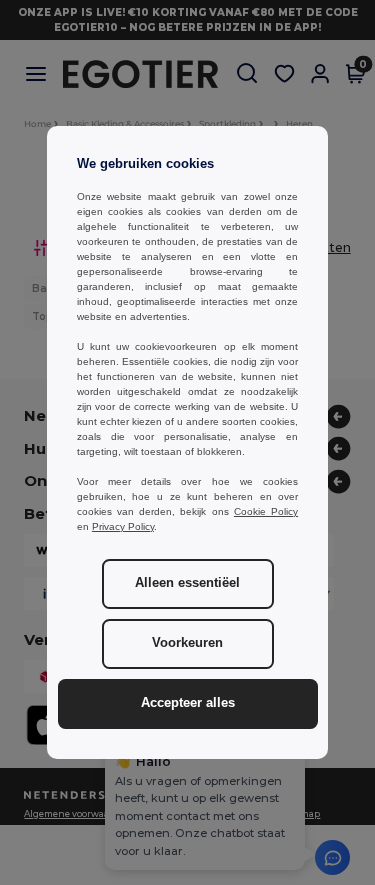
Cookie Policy (266, 511)
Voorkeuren (187, 643)
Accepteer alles (188, 703)
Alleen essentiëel (187, 583)
